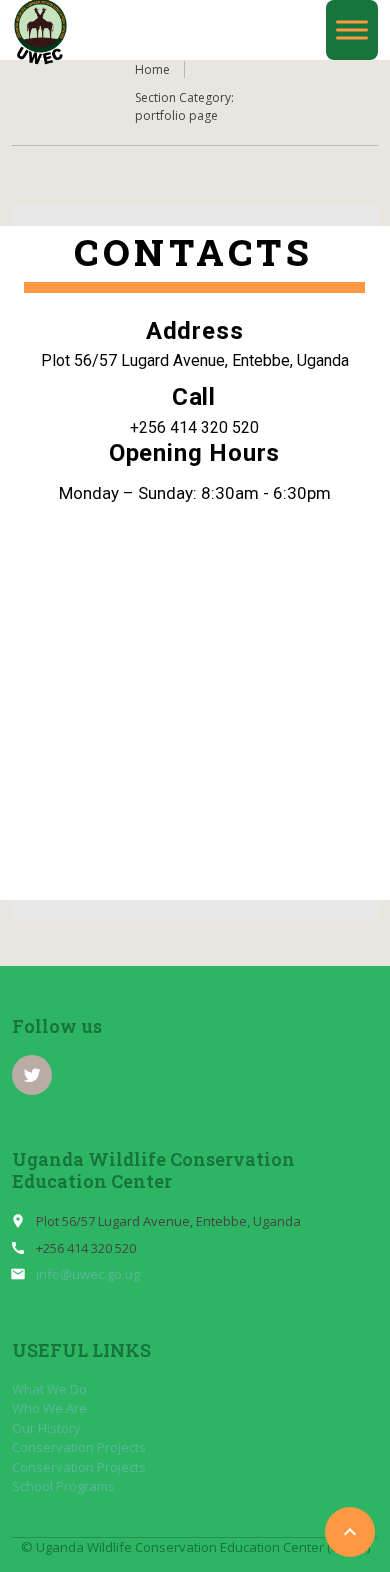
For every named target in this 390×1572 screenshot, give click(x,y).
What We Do (49, 1389)
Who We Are (49, 1408)
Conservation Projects (79, 1447)
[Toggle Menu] (352, 29)
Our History (46, 1428)
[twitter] (32, 1075)
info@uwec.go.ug (88, 1274)
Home (152, 69)
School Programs (63, 1486)
